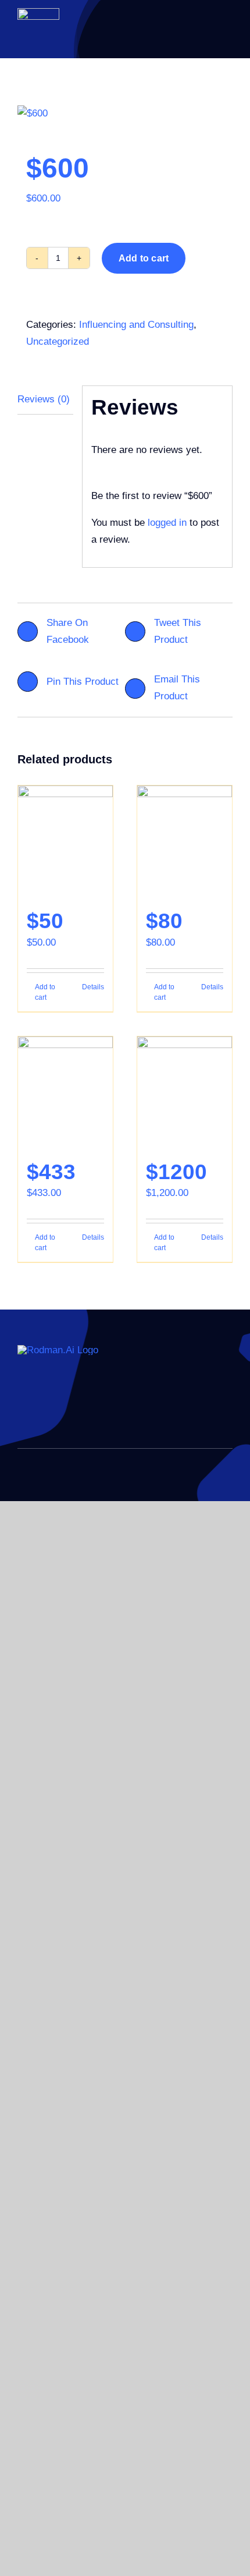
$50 (45, 921)
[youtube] (77, 1413)
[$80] (185, 841)
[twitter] (40, 1413)
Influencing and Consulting (136, 325)
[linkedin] (21, 1413)
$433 (51, 1172)
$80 (164, 921)
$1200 (176, 1172)
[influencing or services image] (125, 114)
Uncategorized (58, 342)
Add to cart (144, 258)
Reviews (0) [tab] (44, 399)
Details (93, 987)
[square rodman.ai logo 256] (38, 13)
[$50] (65, 841)
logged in (167, 523)
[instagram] (58, 1413)
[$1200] (185, 1092)
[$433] (65, 1092)
